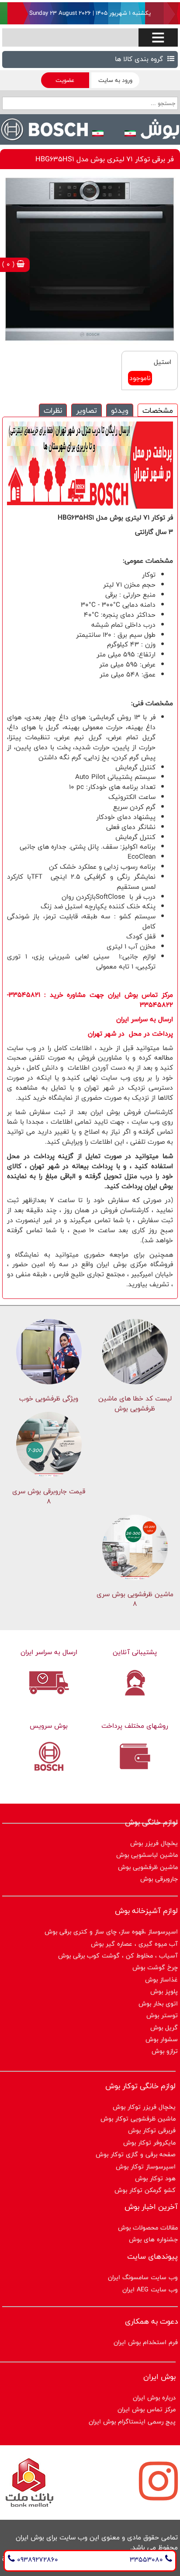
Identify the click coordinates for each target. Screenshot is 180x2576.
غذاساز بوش (161, 1980)
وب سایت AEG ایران (150, 2289)
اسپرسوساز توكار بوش (146, 2166)
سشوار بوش (162, 2039)
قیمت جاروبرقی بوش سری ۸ (49, 1496)
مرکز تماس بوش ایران (147, 2409)
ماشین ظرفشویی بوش (148, 1867)
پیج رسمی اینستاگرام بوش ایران (132, 2421)
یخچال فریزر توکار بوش (144, 2107)
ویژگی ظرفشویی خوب (49, 1398)
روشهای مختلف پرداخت (135, 1726)
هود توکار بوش (155, 2178)
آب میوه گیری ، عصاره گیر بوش (134, 1944)
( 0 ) (9, 264)
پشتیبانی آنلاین (135, 1652)
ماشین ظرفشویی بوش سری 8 (135, 1599)
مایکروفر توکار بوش (149, 2143)
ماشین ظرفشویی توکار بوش (138, 2119)
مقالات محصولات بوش (148, 2228)
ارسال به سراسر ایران (49, 1652)
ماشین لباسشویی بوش (147, 1855)
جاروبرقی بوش (159, 1879)
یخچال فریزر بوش (154, 1843)
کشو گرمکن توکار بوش (145, 2190)
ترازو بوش (165, 2051)
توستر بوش (162, 2015)
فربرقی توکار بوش (152, 2130)
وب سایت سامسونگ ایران (143, 2277)
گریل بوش (164, 2027)
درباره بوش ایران (154, 2398)
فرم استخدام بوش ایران (146, 2342)
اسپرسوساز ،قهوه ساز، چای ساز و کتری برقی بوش (111, 1932)
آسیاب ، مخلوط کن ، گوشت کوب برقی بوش (118, 1956)
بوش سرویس (49, 1726)
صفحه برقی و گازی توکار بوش (136, 2154)
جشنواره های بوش (153, 2239)
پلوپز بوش (164, 1991)
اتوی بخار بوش (158, 2003)
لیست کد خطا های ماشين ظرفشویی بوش (135, 1404)
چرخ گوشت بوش (155, 1967)
